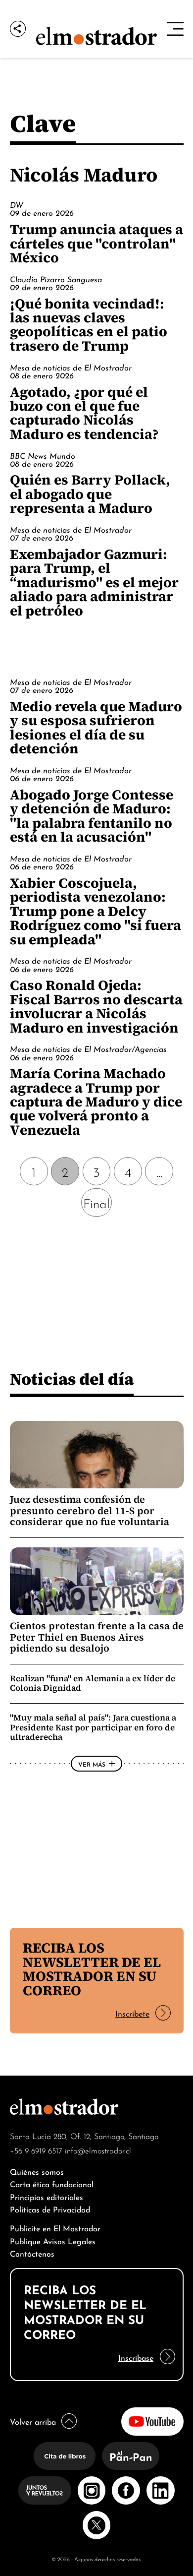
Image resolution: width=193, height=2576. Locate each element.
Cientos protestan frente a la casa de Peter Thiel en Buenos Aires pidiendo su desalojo (97, 1637)
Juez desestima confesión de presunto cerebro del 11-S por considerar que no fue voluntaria (90, 1510)
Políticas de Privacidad (50, 2209)
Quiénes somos (37, 2171)
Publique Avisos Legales (53, 2240)
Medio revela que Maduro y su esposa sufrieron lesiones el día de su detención (96, 727)
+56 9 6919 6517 (36, 2150)
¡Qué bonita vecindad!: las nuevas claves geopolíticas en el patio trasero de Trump (89, 325)
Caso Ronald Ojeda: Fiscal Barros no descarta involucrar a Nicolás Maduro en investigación (96, 1006)
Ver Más (92, 1764)
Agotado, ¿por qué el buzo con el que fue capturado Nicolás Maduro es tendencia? (84, 413)
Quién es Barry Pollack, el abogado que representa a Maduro (90, 494)
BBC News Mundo (43, 455)
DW (17, 204)
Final (96, 1202)
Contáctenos (32, 2253)
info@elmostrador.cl (98, 2150)
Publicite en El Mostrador (55, 2228)
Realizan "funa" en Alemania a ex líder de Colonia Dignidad (93, 1683)
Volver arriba (33, 2421)
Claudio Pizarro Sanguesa (56, 279)
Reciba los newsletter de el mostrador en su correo (92, 1969)
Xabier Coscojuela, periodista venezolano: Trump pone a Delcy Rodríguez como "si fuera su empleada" (96, 911)
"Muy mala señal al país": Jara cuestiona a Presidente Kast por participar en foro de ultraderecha (93, 1727)
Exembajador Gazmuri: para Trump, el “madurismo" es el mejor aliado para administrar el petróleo (94, 582)
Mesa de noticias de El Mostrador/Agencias (88, 1048)
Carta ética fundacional (52, 2183)
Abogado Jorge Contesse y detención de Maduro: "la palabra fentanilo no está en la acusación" (92, 816)
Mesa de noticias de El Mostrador (71, 367)
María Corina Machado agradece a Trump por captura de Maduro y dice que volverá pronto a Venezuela (96, 1102)
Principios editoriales (47, 2196)
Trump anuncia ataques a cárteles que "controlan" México (96, 243)
